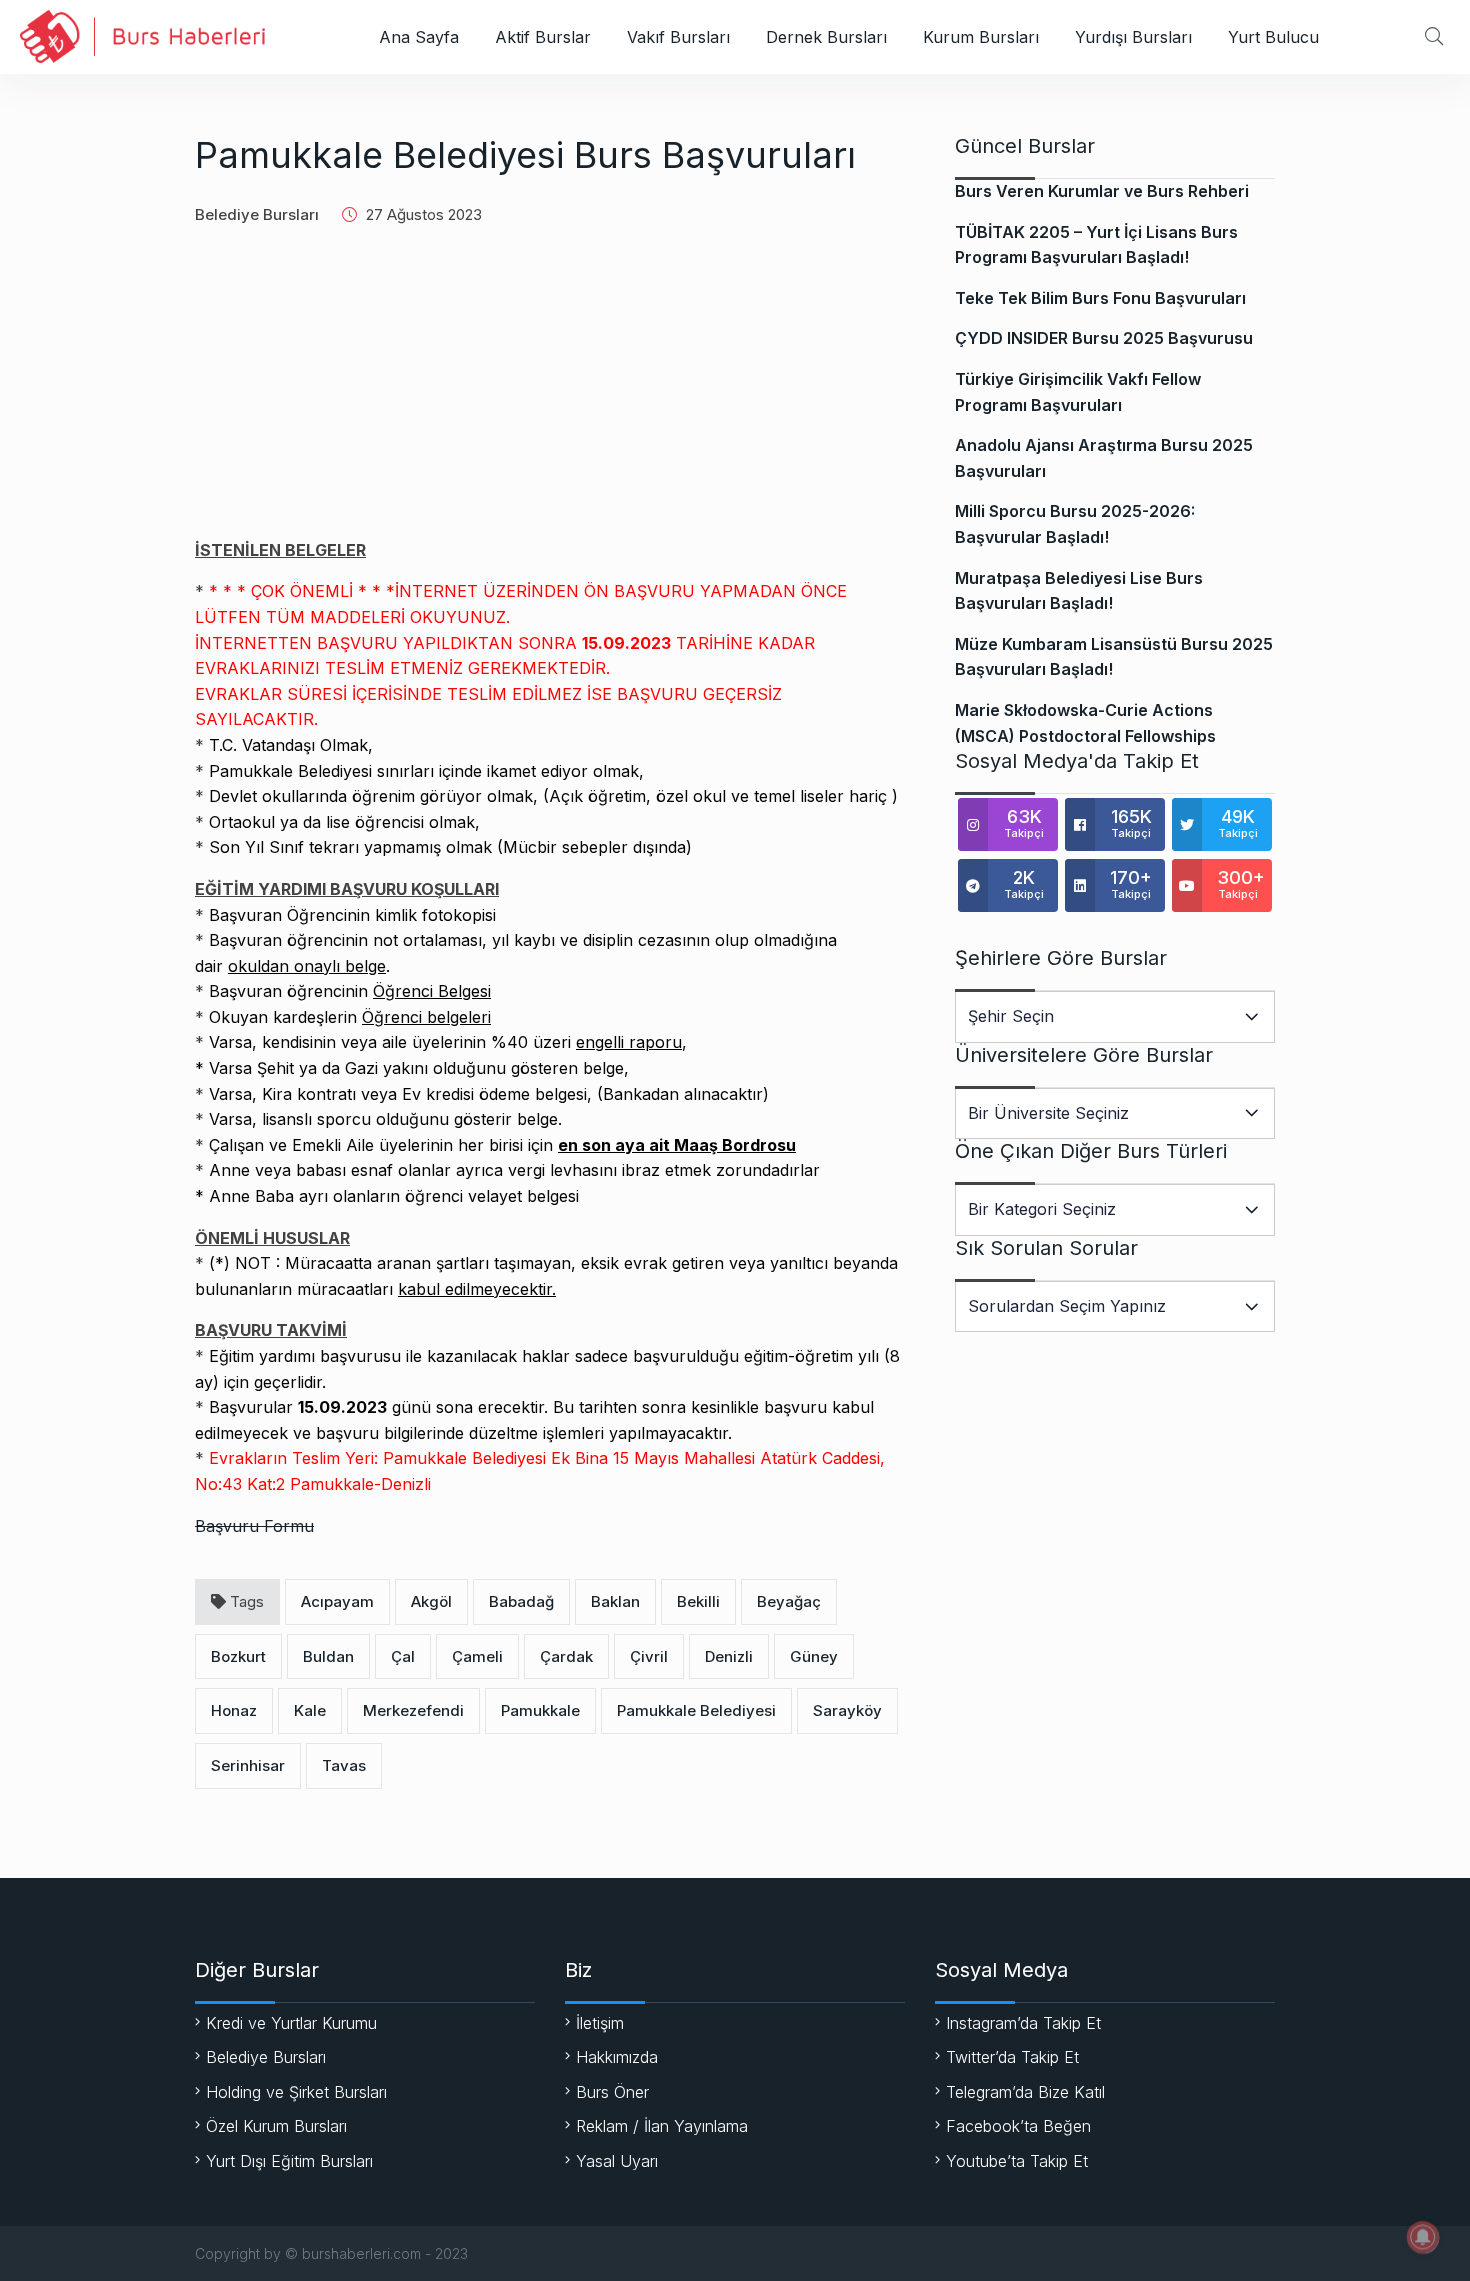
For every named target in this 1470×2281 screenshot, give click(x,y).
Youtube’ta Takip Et (1017, 2161)
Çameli (477, 1656)
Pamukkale (540, 1710)
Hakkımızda (617, 2057)
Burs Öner (612, 2092)
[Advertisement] (550, 398)
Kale (310, 1710)
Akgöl (431, 1601)
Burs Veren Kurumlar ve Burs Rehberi (1102, 191)
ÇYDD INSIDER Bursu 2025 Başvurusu (1104, 338)
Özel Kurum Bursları (276, 2126)
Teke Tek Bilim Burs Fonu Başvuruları (1100, 298)
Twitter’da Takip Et (1012, 2057)
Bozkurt (238, 1656)
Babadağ (521, 1601)
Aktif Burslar (543, 37)
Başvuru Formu (254, 1526)
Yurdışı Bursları (1133, 37)
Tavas (344, 1765)
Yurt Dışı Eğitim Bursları (289, 2161)
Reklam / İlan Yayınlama (662, 2126)
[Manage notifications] (1423, 2237)
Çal (403, 1656)
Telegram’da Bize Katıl (1025, 2092)
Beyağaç (789, 1601)
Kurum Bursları (981, 37)
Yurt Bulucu (1273, 37)
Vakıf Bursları (678, 37)
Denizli (729, 1656)
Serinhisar (248, 1765)
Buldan (328, 1656)
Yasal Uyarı (617, 2161)
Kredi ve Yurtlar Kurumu (291, 2023)
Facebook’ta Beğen (1018, 2126)
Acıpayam (337, 1601)
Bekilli (698, 1601)
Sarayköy (847, 1710)
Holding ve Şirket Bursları (296, 2092)
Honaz (234, 1710)
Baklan (615, 1601)
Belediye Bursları (257, 214)
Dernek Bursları (826, 37)
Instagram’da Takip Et (1023, 2023)
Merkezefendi (413, 1710)
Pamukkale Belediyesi (696, 1710)
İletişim (600, 2023)
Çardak (566, 1656)
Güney (814, 1656)
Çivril (649, 1656)
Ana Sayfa (419, 37)
